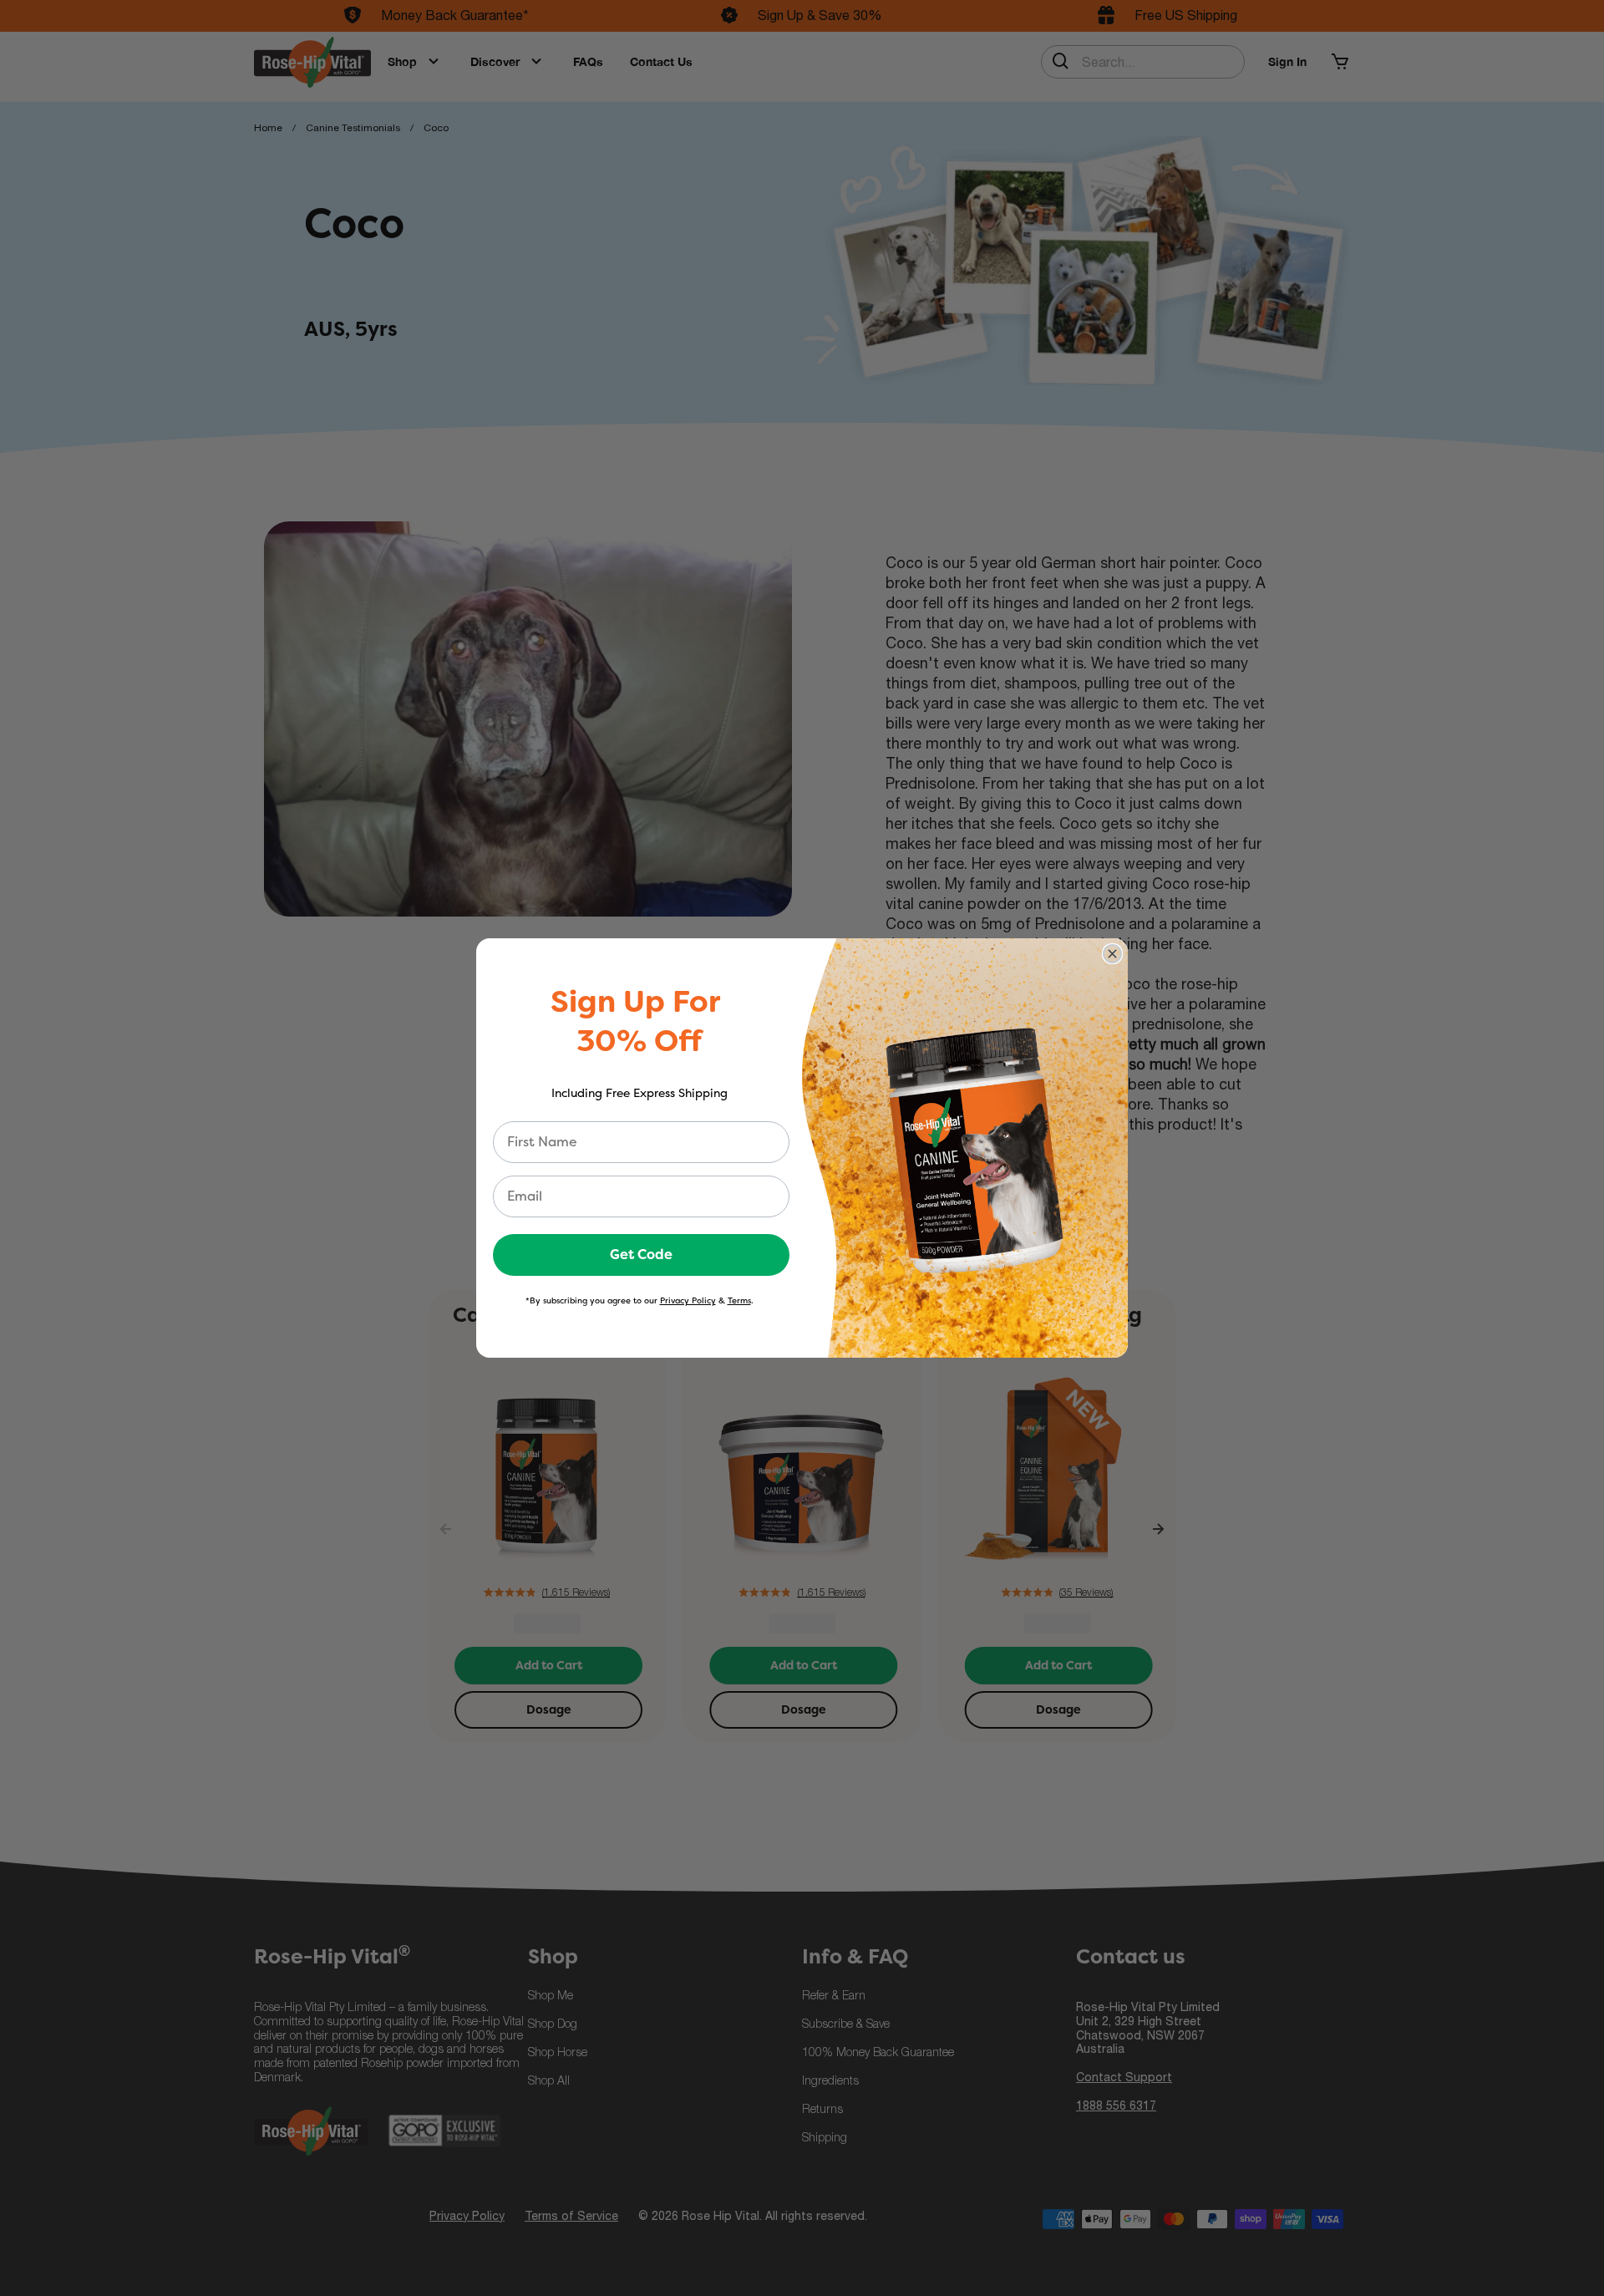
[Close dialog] (1112, 954)
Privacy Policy (688, 1300)
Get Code (641, 1255)
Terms (739, 1300)
